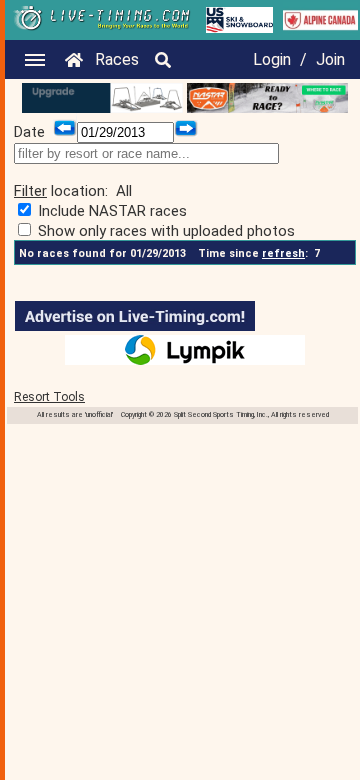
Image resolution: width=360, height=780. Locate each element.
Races (117, 59)
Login (272, 59)
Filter (30, 191)
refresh (283, 253)
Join (330, 59)
